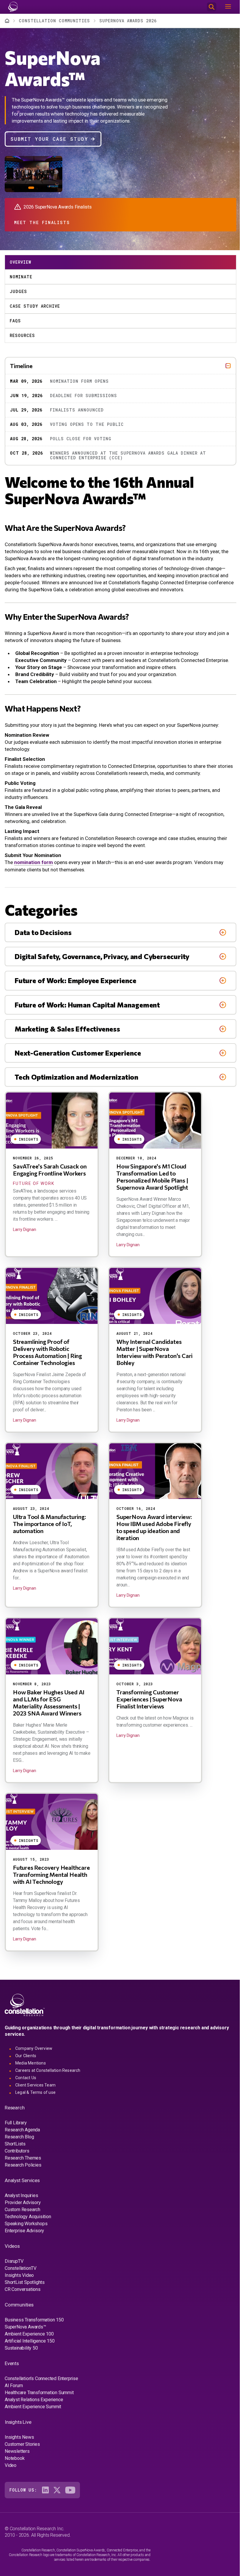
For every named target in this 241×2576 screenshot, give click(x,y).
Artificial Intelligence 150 (30, 2341)
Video (11, 2465)
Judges (18, 291)
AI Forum (14, 2386)
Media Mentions (31, 2063)
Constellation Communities (54, 21)
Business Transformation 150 (34, 2320)
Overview (20, 262)
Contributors (17, 2151)
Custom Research (22, 2210)
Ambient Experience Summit (33, 2407)
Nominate (21, 277)
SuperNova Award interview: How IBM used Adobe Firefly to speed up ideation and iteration (154, 1527)
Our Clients (26, 2056)
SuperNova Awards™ (25, 2327)
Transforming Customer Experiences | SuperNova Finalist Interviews (149, 1699)
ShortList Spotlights (25, 2282)
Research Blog (19, 2137)
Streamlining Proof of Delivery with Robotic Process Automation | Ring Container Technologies (47, 1352)
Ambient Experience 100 (29, 2334)
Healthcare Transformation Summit (39, 2393)
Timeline (21, 366)
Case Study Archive (35, 306)
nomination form (34, 862)
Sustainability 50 (21, 2348)
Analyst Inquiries (21, 2195)
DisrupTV (14, 2261)
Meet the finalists (42, 222)
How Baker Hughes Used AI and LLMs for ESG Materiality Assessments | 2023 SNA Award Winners (49, 1703)
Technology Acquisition (28, 2217)
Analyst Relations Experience (34, 2400)
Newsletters (17, 2451)
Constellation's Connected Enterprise (41, 2378)
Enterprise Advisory (24, 2231)
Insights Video (19, 2275)
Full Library (16, 2123)
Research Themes (23, 2158)
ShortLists (15, 2144)
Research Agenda (22, 2130)
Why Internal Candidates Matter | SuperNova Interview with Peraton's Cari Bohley (154, 1352)
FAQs (15, 321)
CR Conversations (23, 2289)
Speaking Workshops (26, 2224)
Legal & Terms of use (35, 2092)
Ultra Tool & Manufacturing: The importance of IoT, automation (50, 1524)
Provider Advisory (23, 2202)
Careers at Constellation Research (48, 2070)
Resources (22, 335)
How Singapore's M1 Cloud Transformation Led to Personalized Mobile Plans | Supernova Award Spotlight (152, 1177)
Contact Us (26, 2078)
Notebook (15, 2458)
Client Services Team (35, 2085)
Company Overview (34, 2048)
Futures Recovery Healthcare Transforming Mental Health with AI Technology (51, 1874)
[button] (11, 188)
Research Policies (23, 2165)
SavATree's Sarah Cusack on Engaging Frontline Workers (50, 1170)
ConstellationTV (21, 2268)
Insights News (19, 2437)
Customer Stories (22, 2444)
